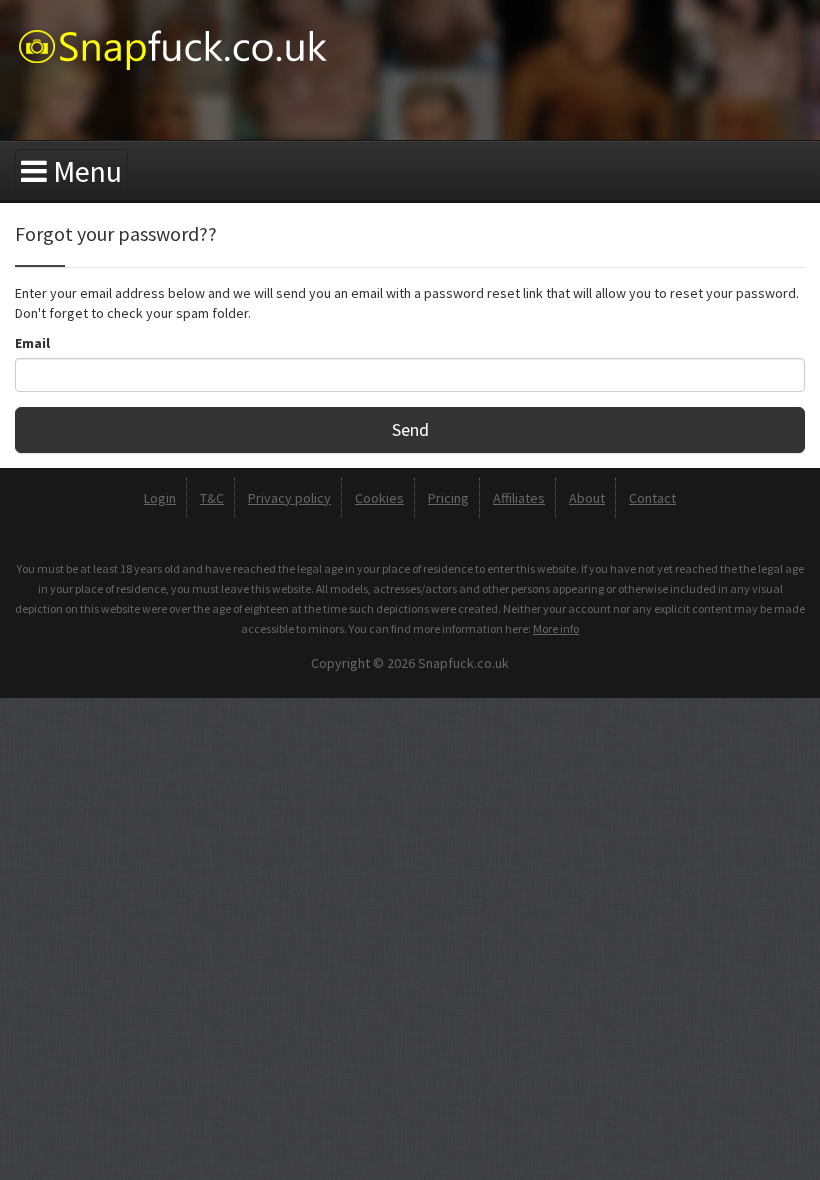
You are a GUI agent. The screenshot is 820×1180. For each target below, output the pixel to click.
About (587, 498)
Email (32, 343)
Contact (652, 498)
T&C (212, 498)
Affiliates (519, 498)
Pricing (448, 498)
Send (410, 429)
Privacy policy (289, 498)
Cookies (379, 498)
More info (556, 628)
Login (160, 498)
